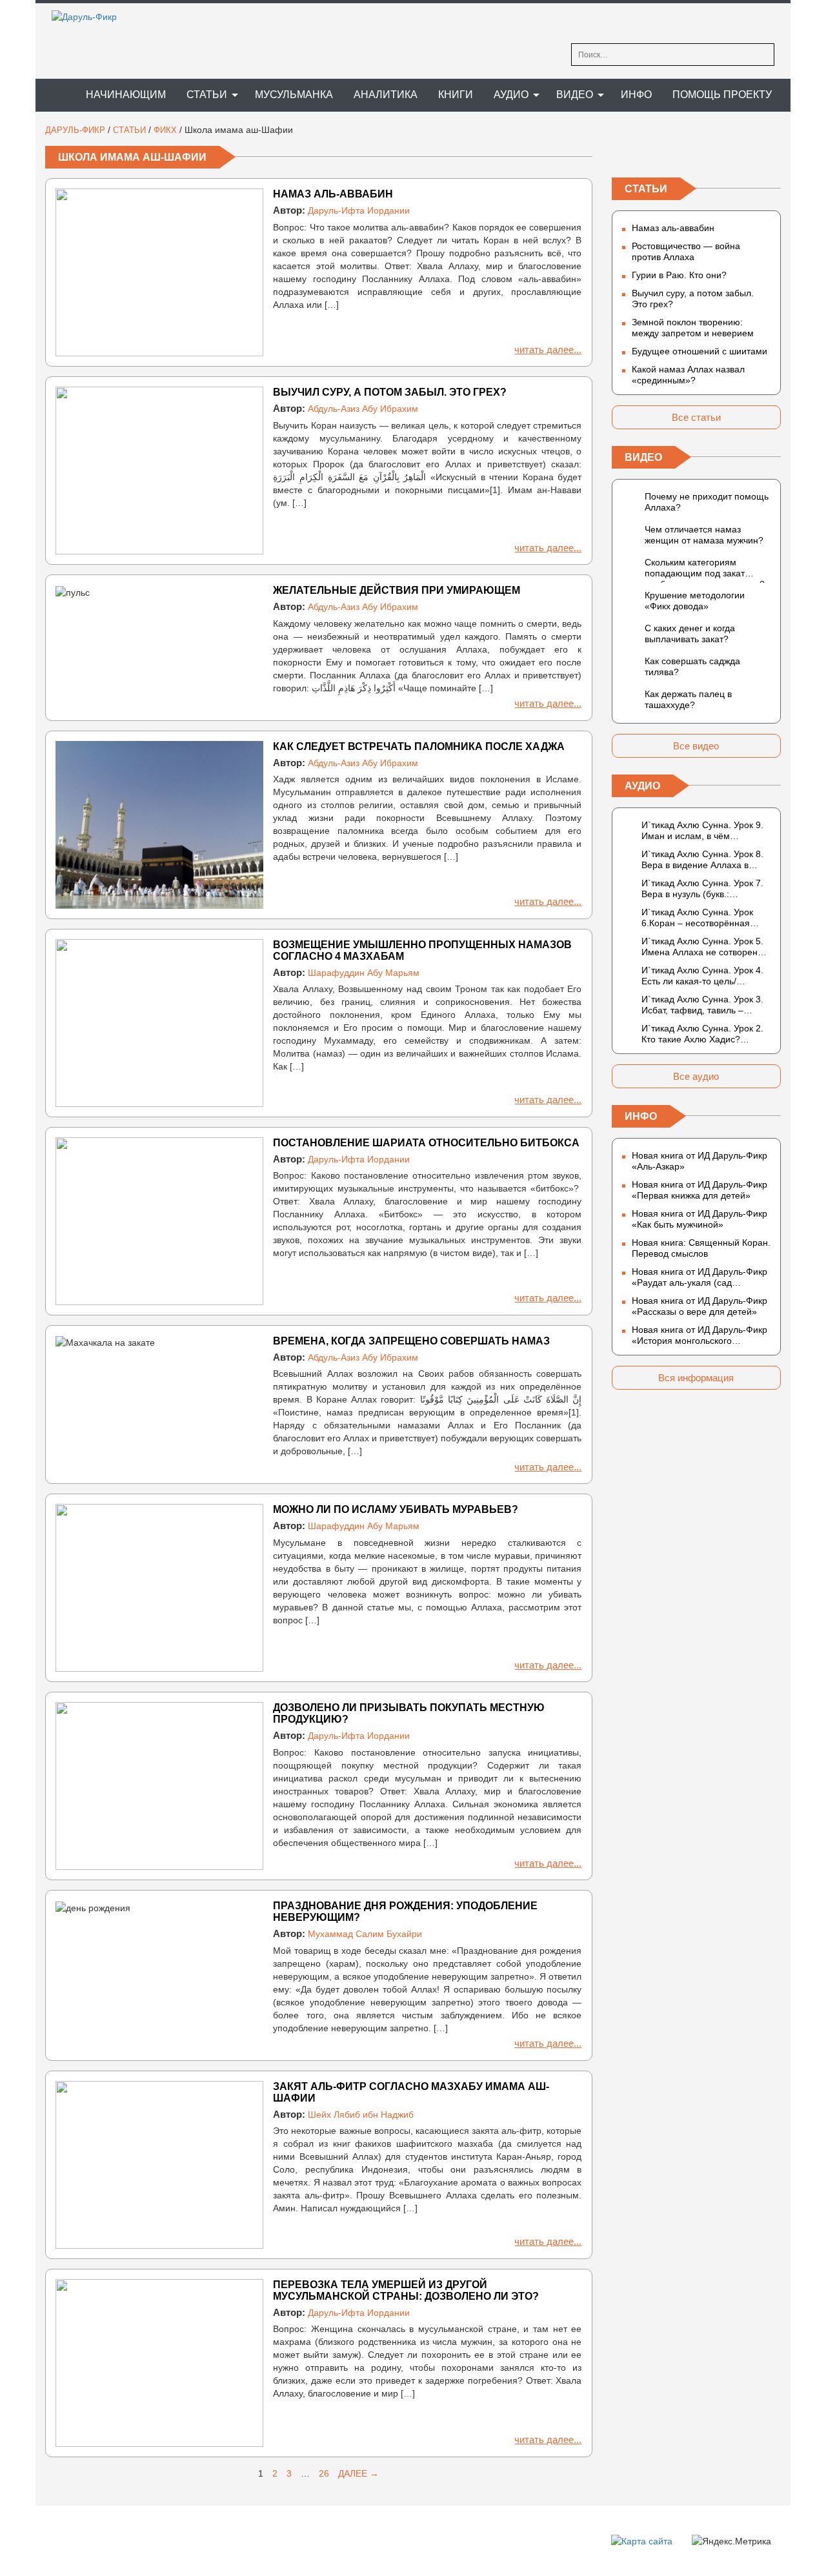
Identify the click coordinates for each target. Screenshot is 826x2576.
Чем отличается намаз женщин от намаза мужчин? (704, 535)
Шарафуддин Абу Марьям (364, 973)
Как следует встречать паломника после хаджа (419, 746)
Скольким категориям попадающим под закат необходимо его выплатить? (705, 570)
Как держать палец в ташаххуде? (688, 699)
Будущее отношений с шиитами (700, 351)
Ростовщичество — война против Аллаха (686, 251)
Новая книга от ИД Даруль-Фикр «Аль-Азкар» (700, 1161)
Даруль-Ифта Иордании (359, 210)
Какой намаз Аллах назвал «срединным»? (688, 375)
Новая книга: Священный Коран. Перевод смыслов (701, 1248)
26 (324, 2473)
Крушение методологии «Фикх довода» (695, 601)
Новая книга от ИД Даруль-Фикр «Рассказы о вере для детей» (700, 1306)
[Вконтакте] (622, 150)
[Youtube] (771, 150)
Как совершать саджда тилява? (692, 666)
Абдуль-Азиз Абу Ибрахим (363, 409)
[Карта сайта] (642, 2541)
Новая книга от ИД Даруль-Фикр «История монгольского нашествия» (700, 1335)
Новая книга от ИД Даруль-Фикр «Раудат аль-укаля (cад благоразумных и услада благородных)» (700, 1277)
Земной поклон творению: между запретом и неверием (693, 328)
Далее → (358, 2473)
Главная (55, 95)
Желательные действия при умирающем (397, 590)
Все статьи (696, 417)
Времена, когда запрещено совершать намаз (411, 1341)
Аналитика (386, 95)
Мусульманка (294, 95)
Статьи (207, 95)
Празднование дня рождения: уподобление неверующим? (405, 1912)
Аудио (511, 95)
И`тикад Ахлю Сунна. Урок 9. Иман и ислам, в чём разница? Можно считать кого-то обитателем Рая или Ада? (706, 831)
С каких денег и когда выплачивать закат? (690, 634)
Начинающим (126, 95)
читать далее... (548, 350)
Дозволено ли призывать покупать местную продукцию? (409, 1713)
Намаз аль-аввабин (333, 194)
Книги (456, 95)
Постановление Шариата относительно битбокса (426, 1143)
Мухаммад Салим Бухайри (365, 1934)
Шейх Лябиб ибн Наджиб (361, 2115)
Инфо (636, 95)
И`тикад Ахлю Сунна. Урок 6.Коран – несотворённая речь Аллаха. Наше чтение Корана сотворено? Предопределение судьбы (698, 918)
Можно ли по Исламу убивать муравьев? (396, 1509)
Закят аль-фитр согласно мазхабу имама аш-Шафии (411, 2092)
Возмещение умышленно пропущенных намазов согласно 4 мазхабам (422, 950)
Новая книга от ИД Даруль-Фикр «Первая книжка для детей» (700, 1190)
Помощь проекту (722, 95)
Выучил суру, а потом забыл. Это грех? (390, 392)
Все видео (696, 746)
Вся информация (696, 1378)
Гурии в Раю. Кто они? (679, 275)
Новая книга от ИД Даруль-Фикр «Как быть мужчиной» (700, 1219)
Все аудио (696, 1076)
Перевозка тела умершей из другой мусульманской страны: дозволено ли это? (406, 2290)
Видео (575, 95)
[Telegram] (696, 150)
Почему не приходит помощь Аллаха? (707, 502)
